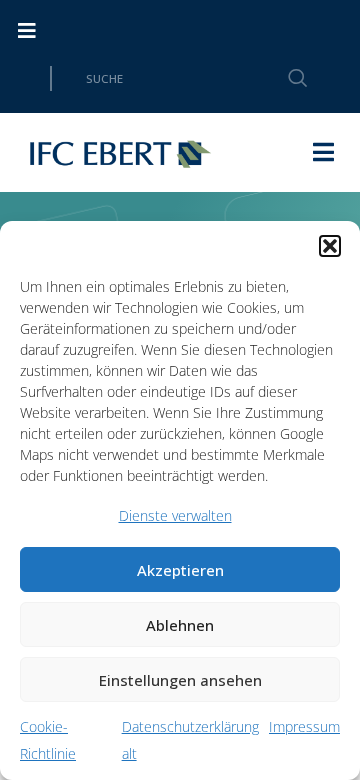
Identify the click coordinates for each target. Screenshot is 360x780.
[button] (330, 246)
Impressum (304, 726)
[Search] (286, 78)
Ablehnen (180, 625)
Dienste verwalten (175, 515)
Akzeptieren (180, 570)
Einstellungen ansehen (180, 680)
